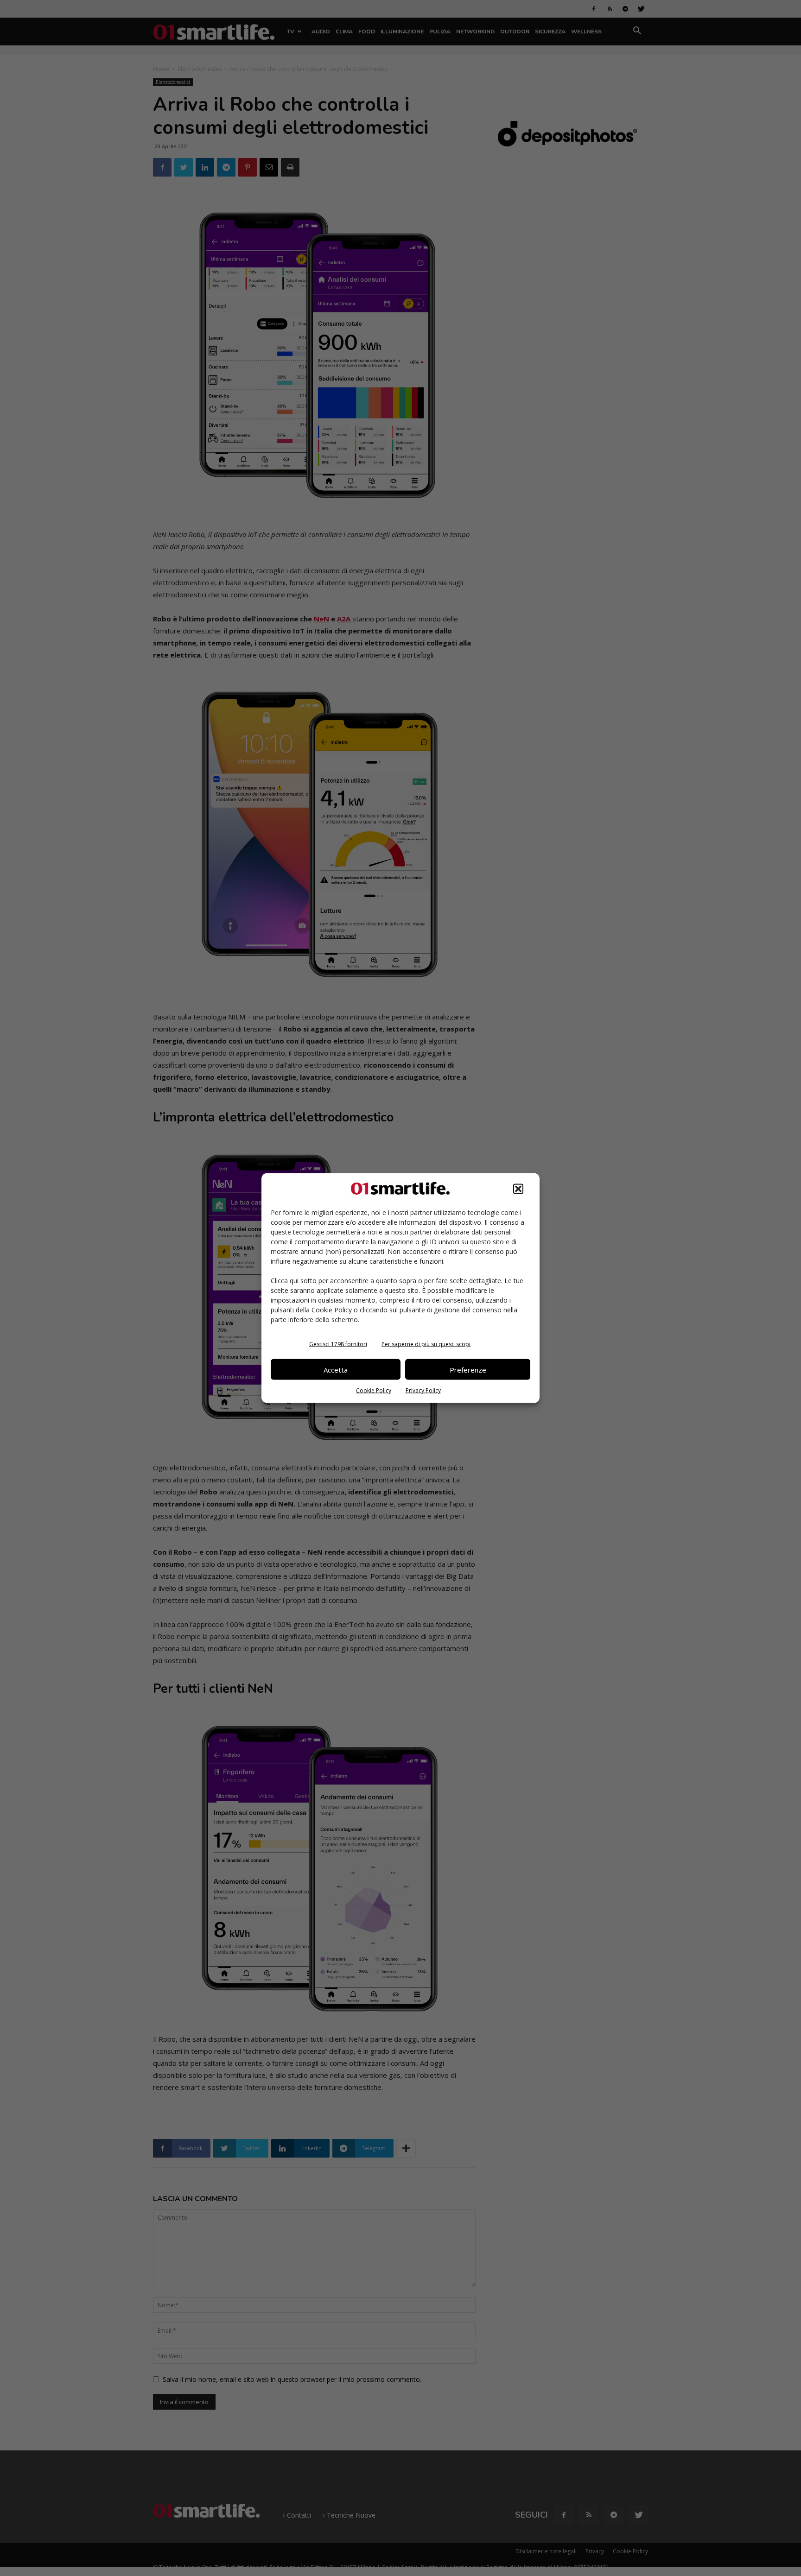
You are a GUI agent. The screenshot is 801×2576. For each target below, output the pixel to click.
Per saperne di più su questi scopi (426, 1344)
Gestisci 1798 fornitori (338, 1344)
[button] (518, 1189)
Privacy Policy (423, 1390)
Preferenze (468, 1369)
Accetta (336, 1369)
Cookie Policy (374, 1390)
